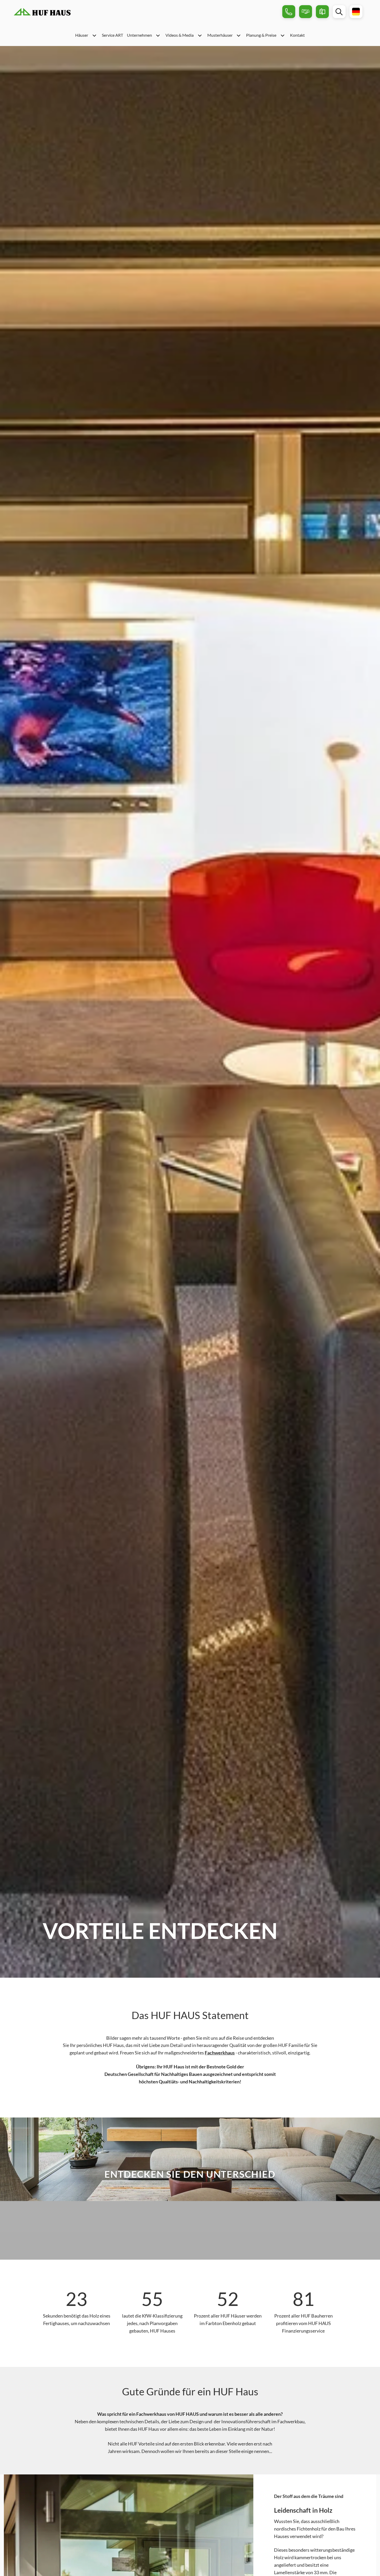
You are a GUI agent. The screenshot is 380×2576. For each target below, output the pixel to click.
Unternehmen (139, 35)
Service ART (112, 35)
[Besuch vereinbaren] (306, 12)
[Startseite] (42, 12)
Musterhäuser (220, 35)
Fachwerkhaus (220, 2053)
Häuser (82, 35)
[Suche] (339, 12)
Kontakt (297, 35)
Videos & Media (180, 35)
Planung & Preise (261, 35)
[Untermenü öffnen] (94, 35)
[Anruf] (289, 12)
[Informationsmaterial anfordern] (322, 12)
